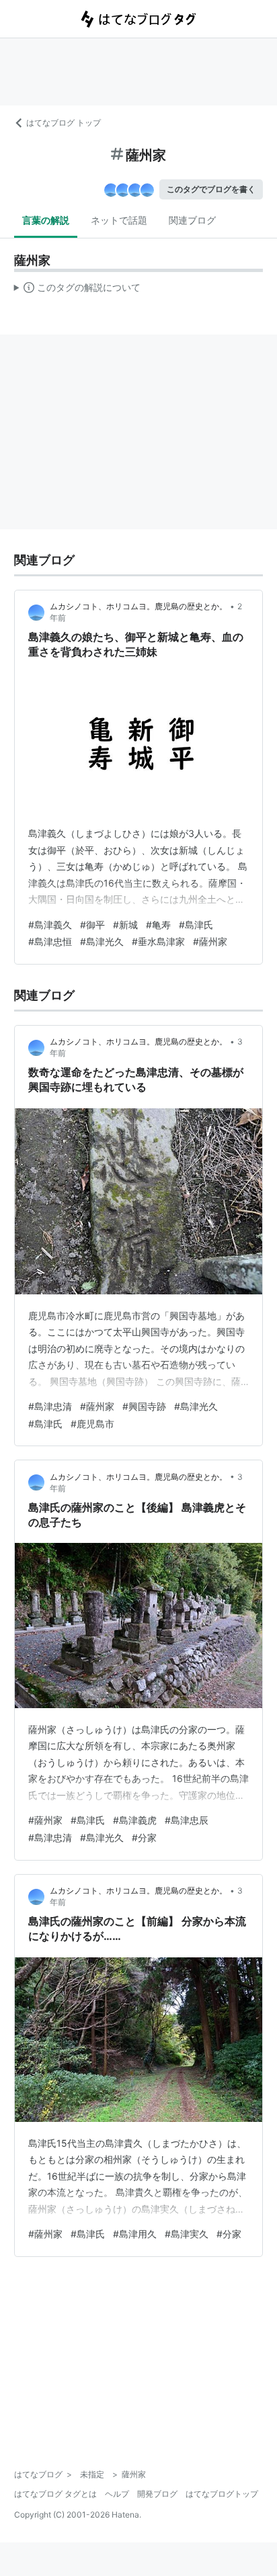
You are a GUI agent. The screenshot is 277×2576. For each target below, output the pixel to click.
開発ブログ (157, 2494)
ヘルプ (117, 2494)
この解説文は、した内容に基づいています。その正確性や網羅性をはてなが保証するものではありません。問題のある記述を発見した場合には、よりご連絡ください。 (78, 290)
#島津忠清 (50, 1406)
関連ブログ (192, 220)
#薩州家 (210, 941)
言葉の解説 (46, 220)
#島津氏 (196, 925)
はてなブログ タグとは (55, 2494)
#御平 (92, 925)
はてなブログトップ (222, 2494)
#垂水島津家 (158, 941)
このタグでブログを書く (211, 189)
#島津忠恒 (50, 941)
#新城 (125, 925)
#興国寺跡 (144, 1406)
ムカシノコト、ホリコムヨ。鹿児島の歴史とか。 (138, 606)
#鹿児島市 (92, 1424)
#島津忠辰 (187, 1820)
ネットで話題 (119, 220)
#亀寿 (158, 925)
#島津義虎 (135, 1820)
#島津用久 (135, 2234)
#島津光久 (102, 941)
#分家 (144, 1837)
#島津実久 (187, 2234)
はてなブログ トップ (64, 123)
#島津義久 (50, 925)
